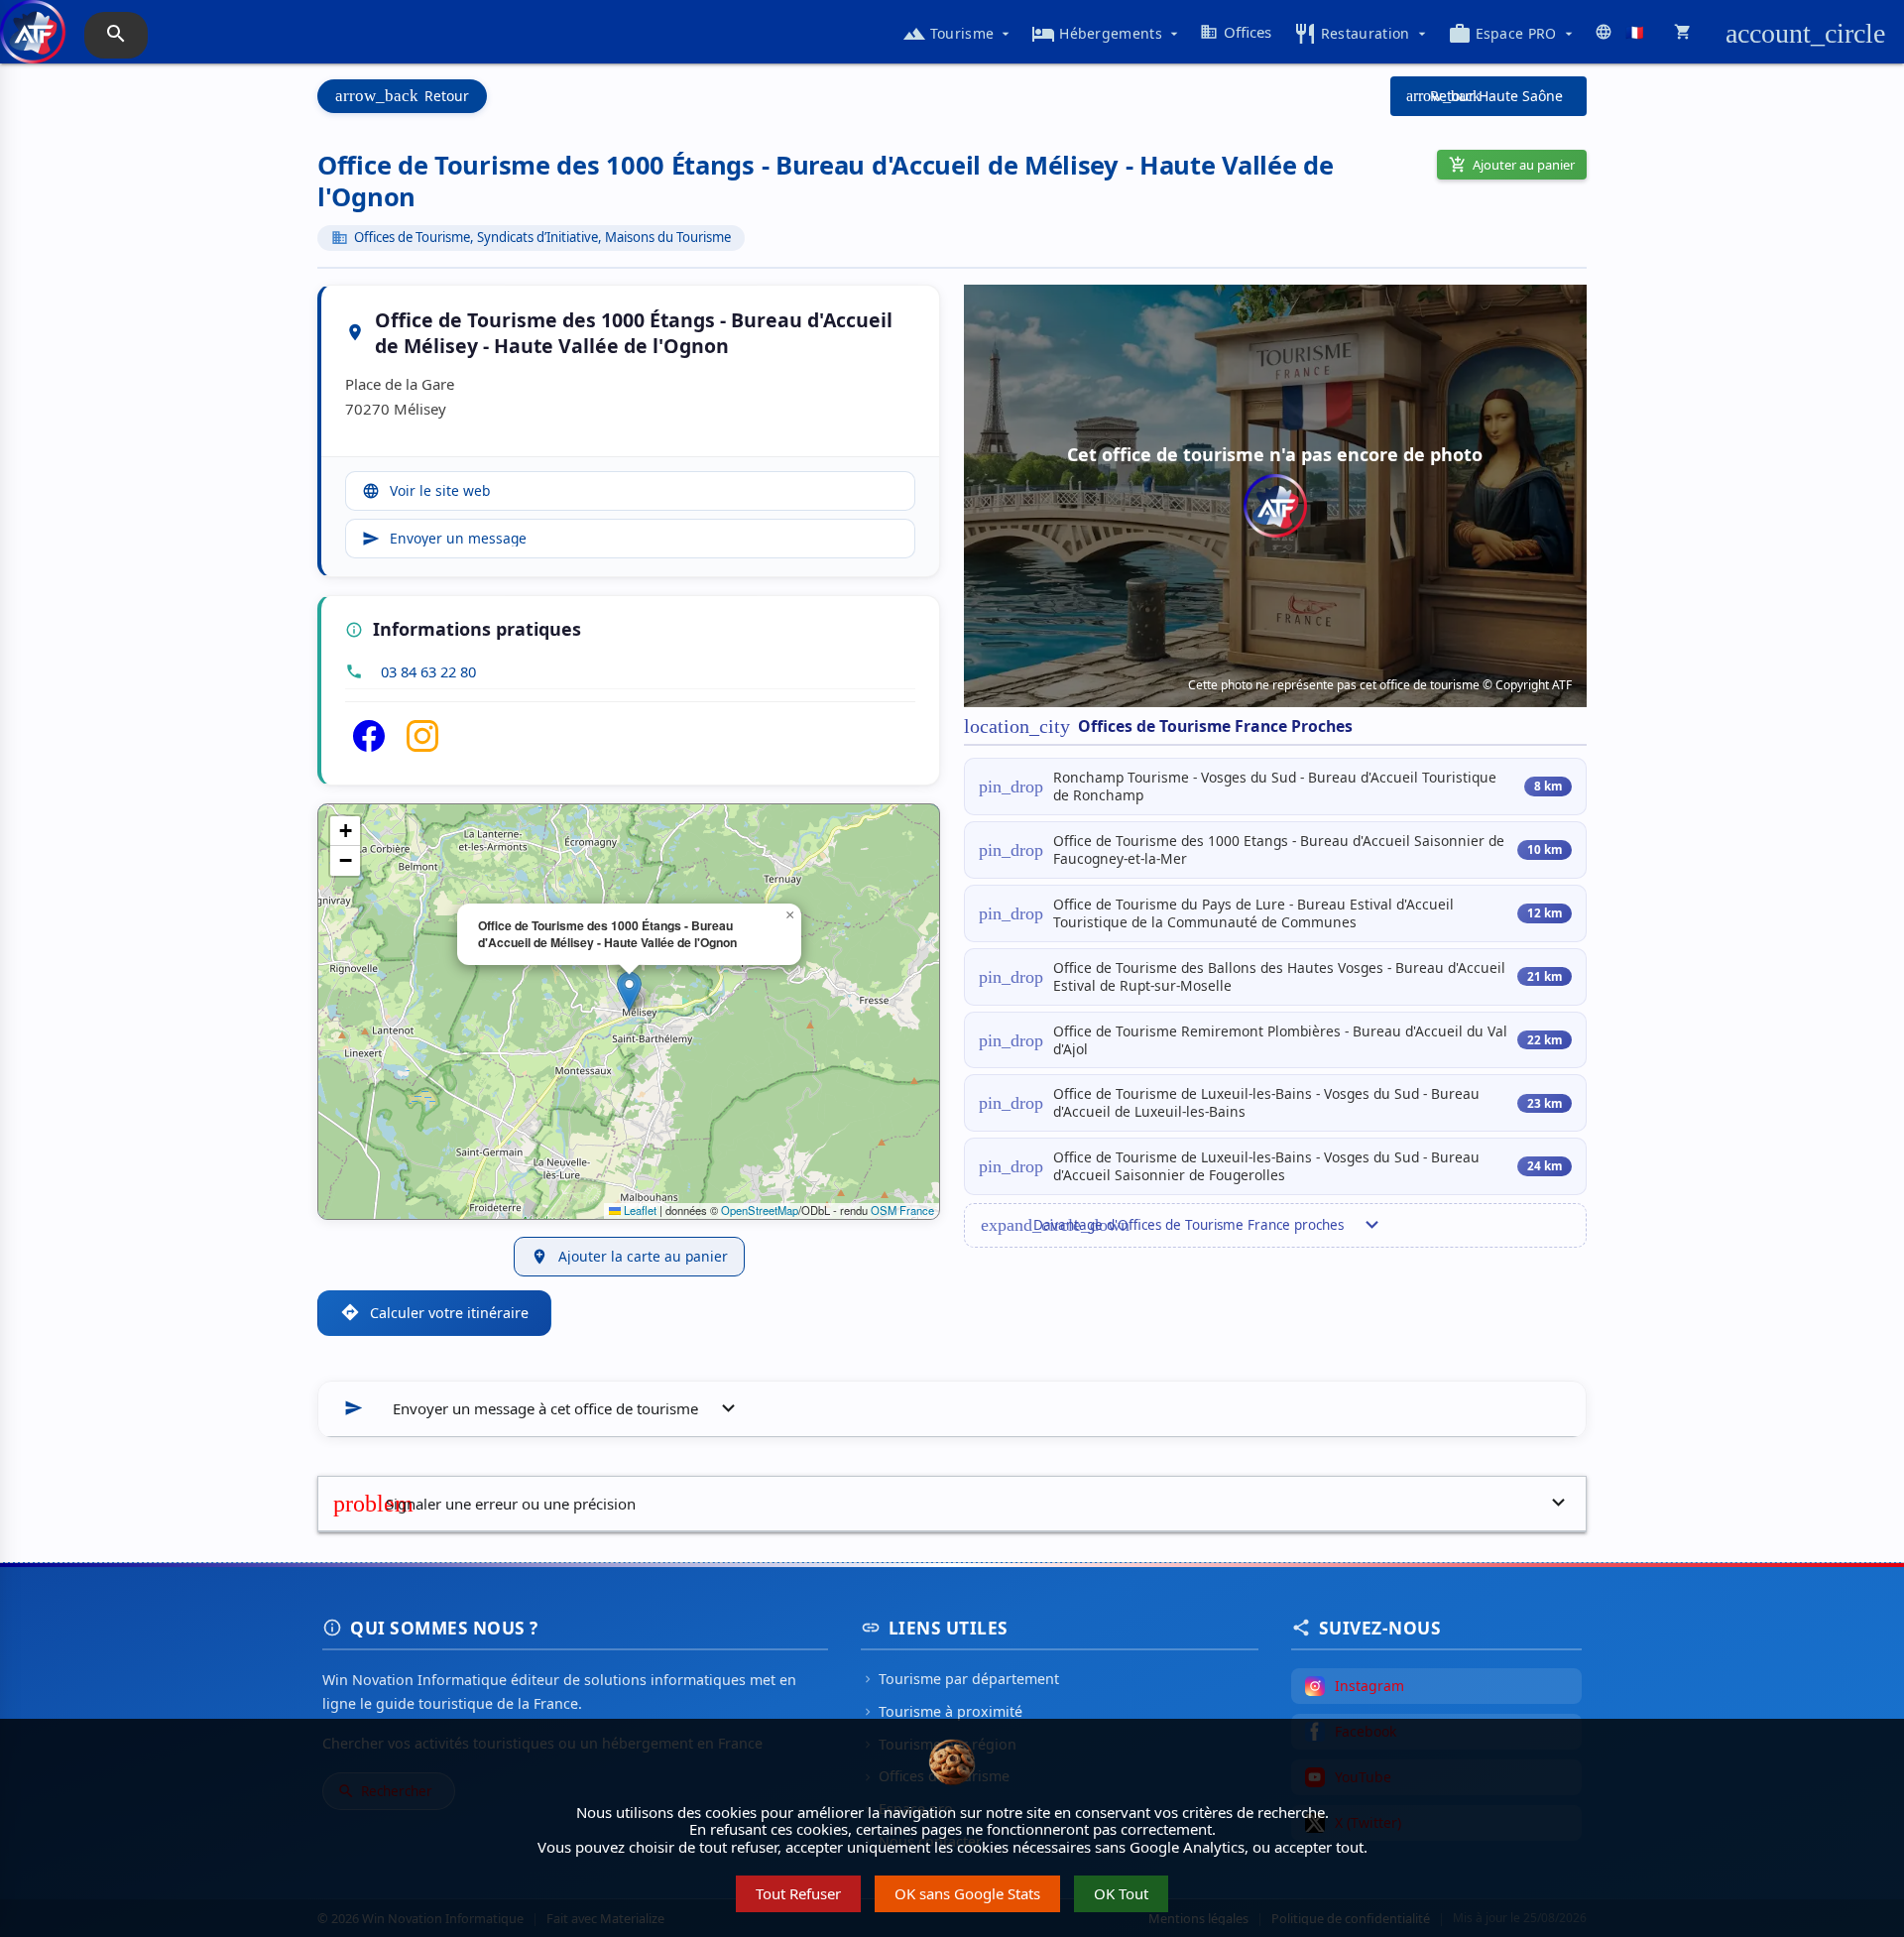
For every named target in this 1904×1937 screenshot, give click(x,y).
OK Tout (1121, 1893)
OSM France (902, 1210)
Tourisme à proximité (942, 1711)
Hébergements (1107, 34)
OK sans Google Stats (967, 1893)
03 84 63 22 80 (428, 671)
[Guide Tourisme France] (33, 42)
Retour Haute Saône (1485, 96)
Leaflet (639, 1210)
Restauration (1362, 34)
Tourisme (958, 34)
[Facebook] (369, 746)
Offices (1236, 32)
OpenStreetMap (760, 1210)
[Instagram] (422, 746)
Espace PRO (1512, 34)
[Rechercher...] (116, 35)
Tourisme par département (960, 1679)
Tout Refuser (798, 1893)
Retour (402, 96)
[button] (629, 991)
